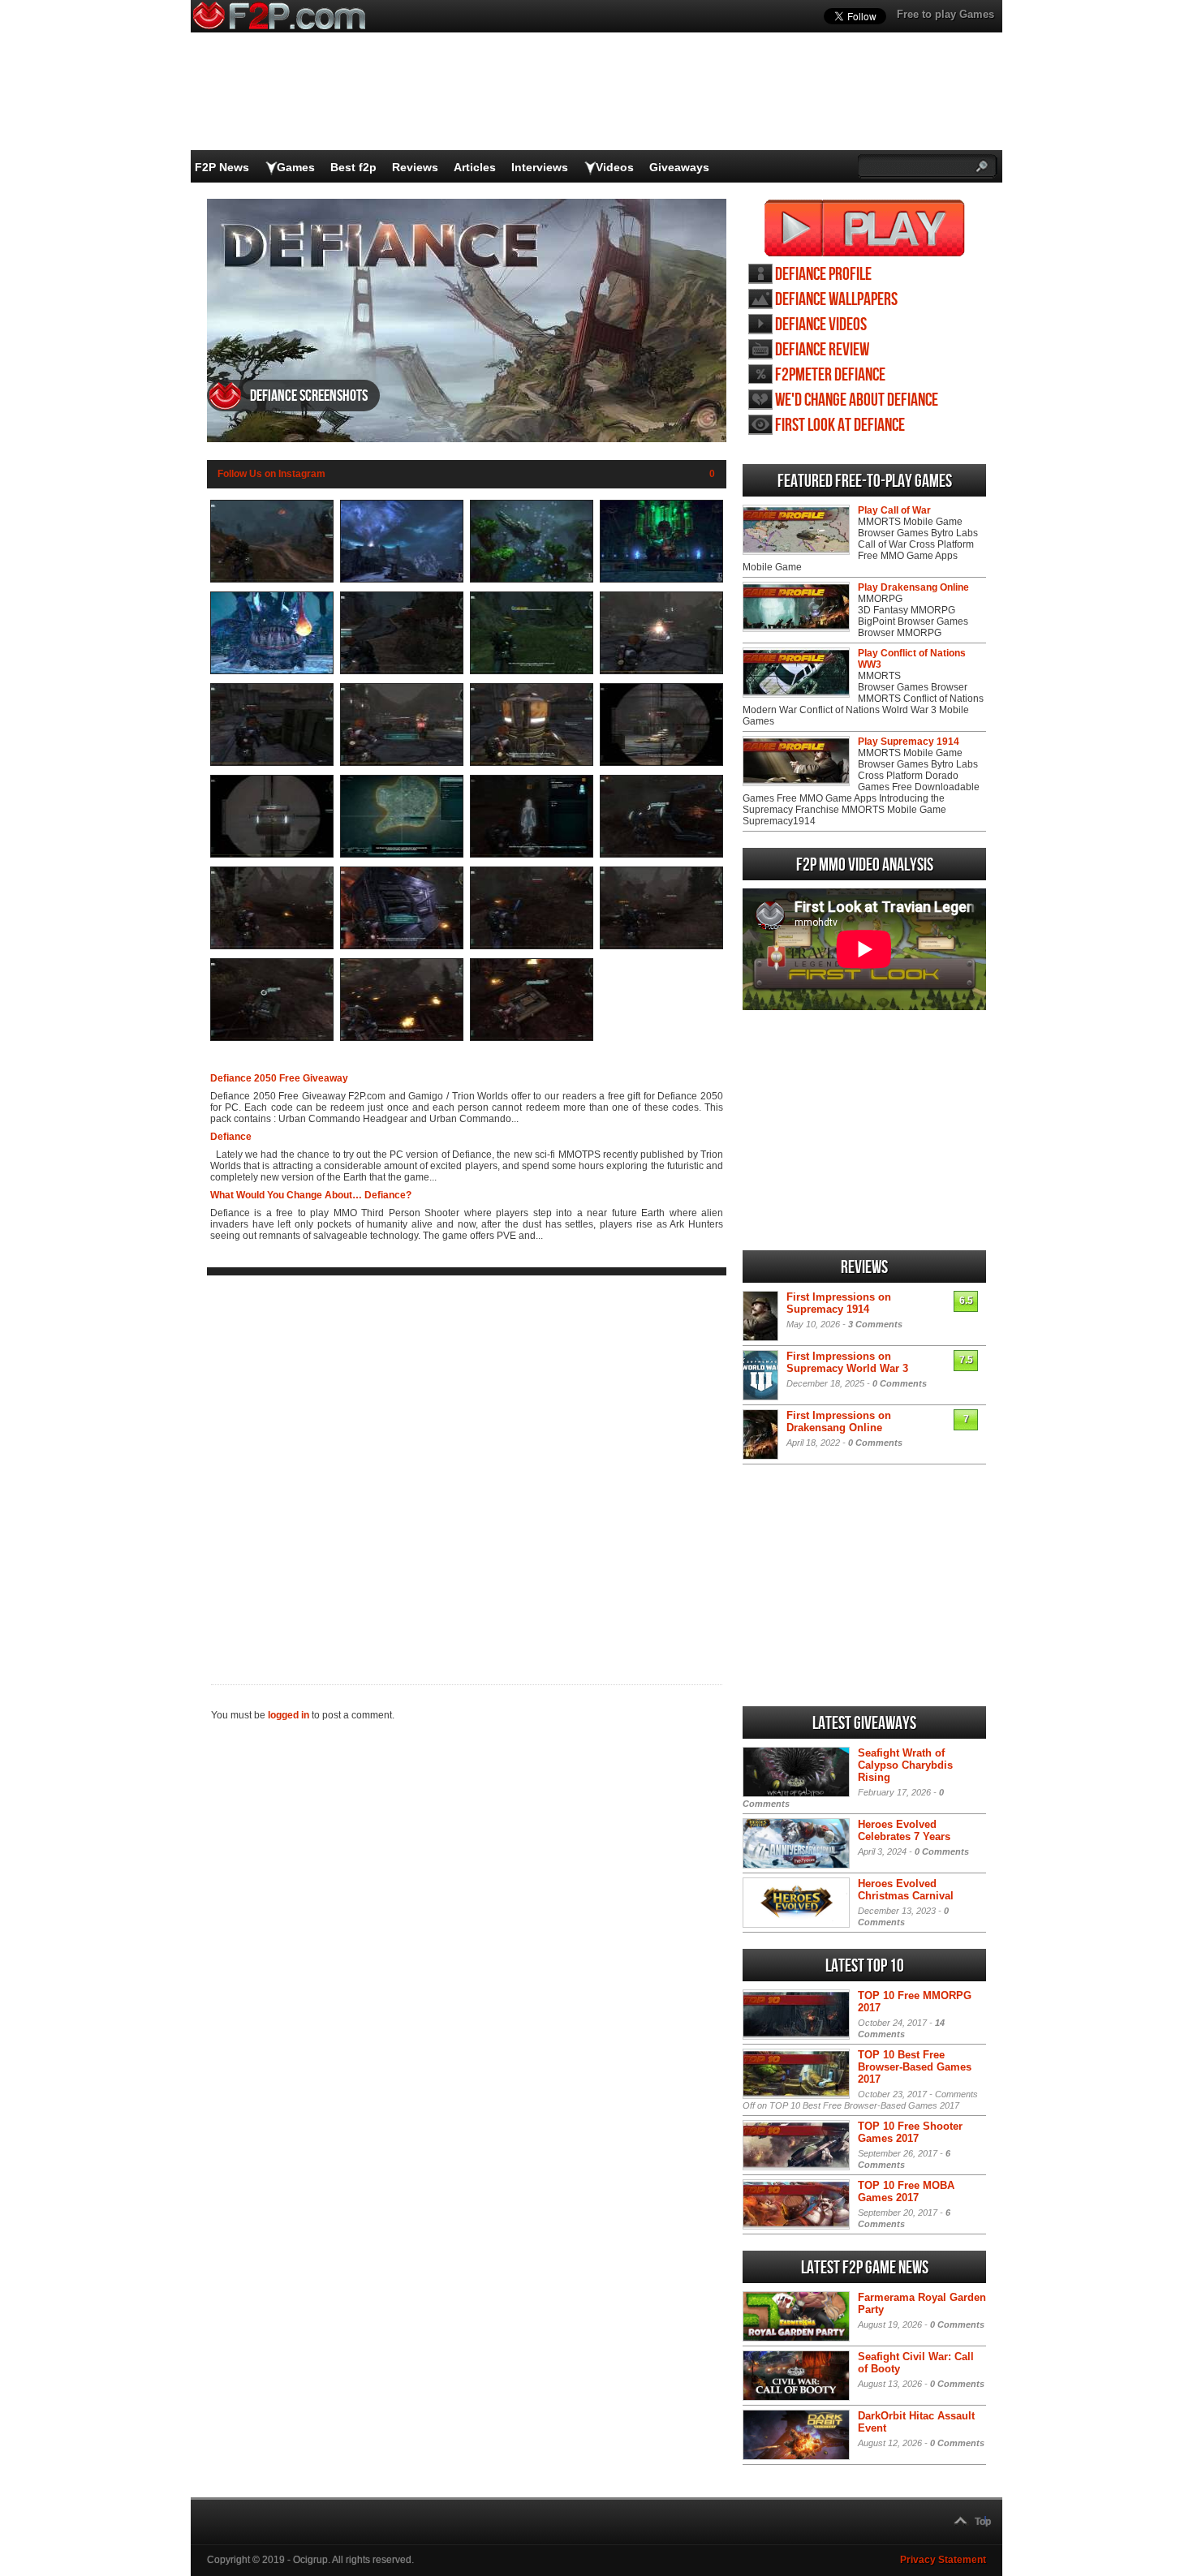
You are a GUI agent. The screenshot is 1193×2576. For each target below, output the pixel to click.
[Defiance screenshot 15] (532, 854)
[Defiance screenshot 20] (661, 946)
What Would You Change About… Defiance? (311, 1195)
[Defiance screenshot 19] (532, 946)
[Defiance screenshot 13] (272, 854)
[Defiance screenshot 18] (402, 946)
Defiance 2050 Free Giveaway (279, 1078)
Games (296, 167)
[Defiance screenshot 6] (402, 671)
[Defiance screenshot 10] (402, 763)
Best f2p (353, 167)
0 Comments (900, 1383)
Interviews (540, 167)
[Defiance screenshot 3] (532, 579)
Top (983, 2522)
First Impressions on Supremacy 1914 (839, 1303)
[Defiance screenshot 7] (532, 671)
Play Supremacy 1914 (909, 742)
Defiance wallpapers (836, 300)
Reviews (415, 167)
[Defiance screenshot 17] (272, 946)
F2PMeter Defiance (830, 375)
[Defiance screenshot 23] (532, 1038)
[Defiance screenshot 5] (272, 671)
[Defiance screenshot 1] (272, 579)
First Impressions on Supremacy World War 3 (847, 1362)
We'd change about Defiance (857, 400)
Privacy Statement (943, 2560)
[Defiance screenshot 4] (661, 579)
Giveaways (679, 167)
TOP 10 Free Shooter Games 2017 (910, 2132)
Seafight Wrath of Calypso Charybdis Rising (905, 1765)
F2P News (222, 167)
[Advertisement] (467, 1467)
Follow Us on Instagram (271, 474)
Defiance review (822, 350)
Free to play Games (945, 14)
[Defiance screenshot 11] (532, 763)
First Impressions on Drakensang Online (839, 1421)
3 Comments (875, 1324)
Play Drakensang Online (913, 587)
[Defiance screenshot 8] (661, 671)
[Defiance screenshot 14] (402, 854)
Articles (475, 167)
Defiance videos (821, 325)
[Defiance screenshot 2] (402, 579)
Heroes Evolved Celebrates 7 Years (904, 1830)
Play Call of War (894, 510)
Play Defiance (865, 228)
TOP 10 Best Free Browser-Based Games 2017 (915, 2067)
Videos (615, 167)
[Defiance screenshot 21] (272, 1038)
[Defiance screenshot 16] (661, 854)
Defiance (231, 1137)
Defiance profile (823, 275)
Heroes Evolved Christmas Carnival (906, 1890)
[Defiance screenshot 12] (661, 763)
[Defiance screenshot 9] (272, 763)
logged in (289, 1715)
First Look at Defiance (840, 426)
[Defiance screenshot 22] (402, 1038)
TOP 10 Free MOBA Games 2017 (906, 2191)
